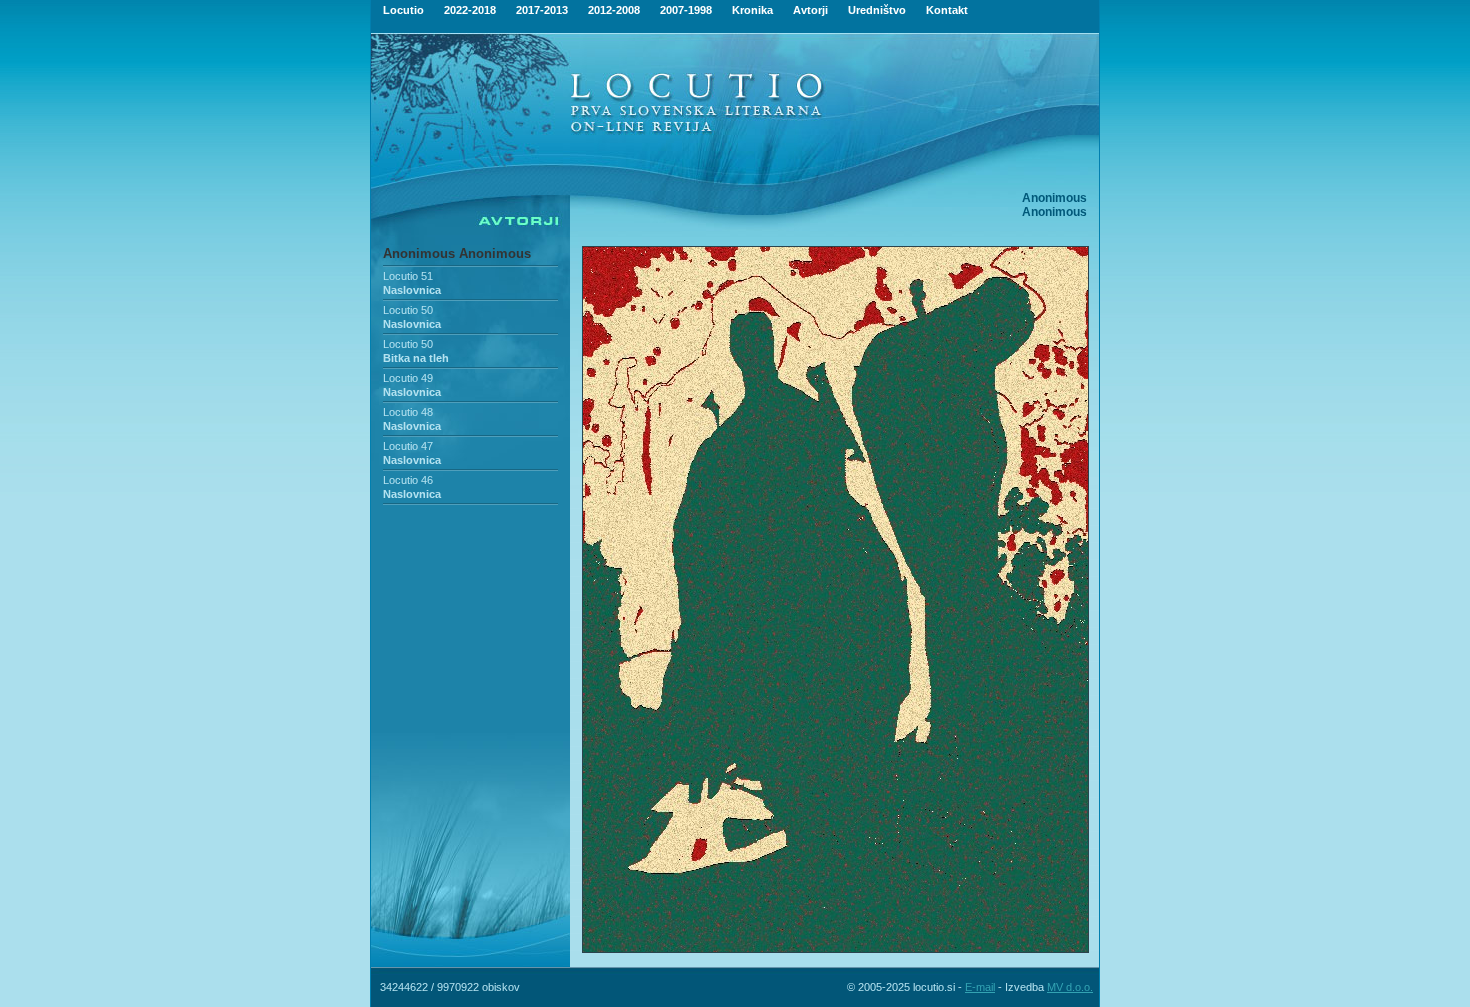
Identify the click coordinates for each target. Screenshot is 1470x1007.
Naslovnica (412, 290)
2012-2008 (614, 10)
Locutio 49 (408, 378)
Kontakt (947, 10)
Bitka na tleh (416, 358)
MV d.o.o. (1070, 987)
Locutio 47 (408, 446)
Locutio (403, 10)
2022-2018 (470, 10)
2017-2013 (542, 10)
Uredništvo (877, 10)
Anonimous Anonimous (457, 253)
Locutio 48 (408, 412)
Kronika (752, 10)
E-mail (980, 987)
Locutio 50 (408, 310)
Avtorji (810, 10)
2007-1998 (686, 10)
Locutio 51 (408, 276)
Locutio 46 (408, 480)
